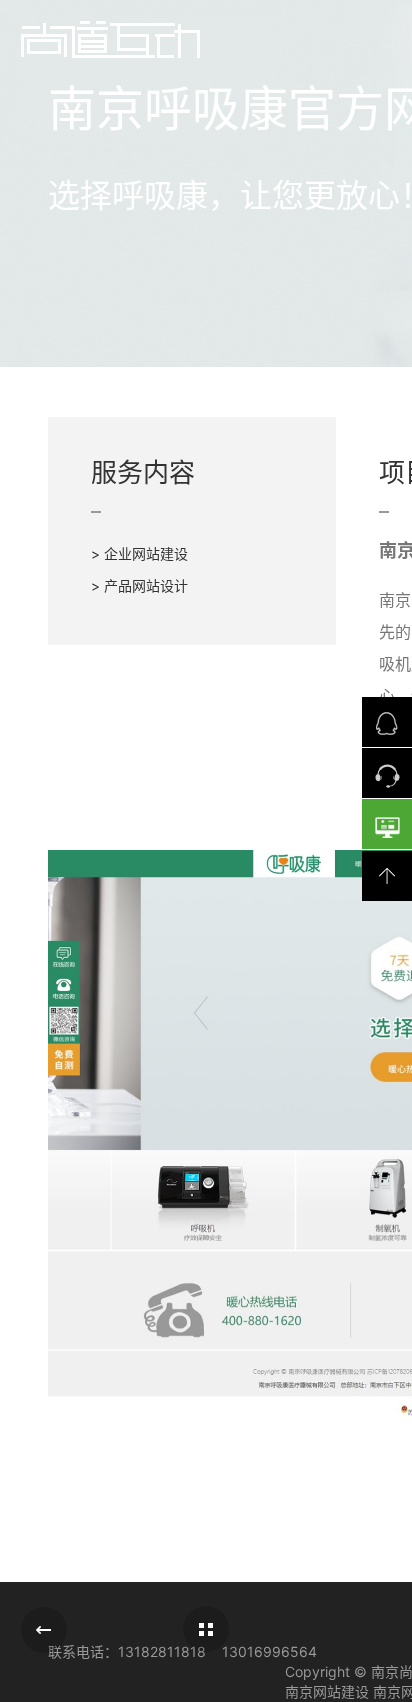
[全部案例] (206, 1629)
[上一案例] (44, 1630)
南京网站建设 (327, 1691)
